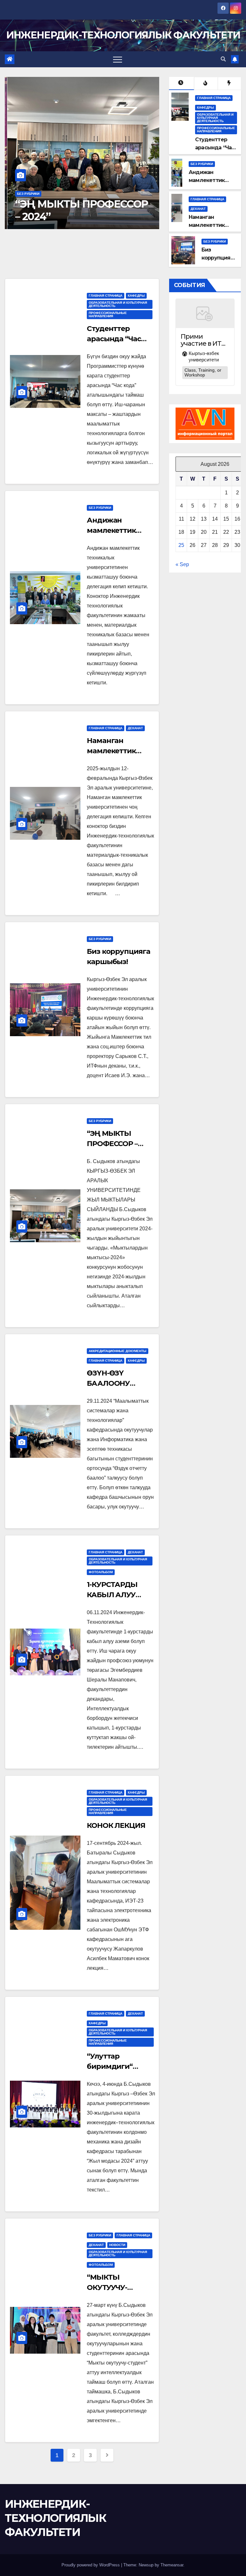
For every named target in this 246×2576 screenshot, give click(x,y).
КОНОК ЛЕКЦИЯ (116, 1825)
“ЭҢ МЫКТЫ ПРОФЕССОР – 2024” (79, 210)
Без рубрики (26, 194)
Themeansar (172, 2565)
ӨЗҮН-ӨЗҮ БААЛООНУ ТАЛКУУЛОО (110, 1383)
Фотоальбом (101, 1572)
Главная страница (214, 98)
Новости (117, 2245)
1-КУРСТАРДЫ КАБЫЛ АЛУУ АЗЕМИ (112, 1595)
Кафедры (205, 107)
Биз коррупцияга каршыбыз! (219, 258)
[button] (223, 59)
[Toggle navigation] (118, 59)
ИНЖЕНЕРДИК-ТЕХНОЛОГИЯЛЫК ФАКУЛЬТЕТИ (123, 35)
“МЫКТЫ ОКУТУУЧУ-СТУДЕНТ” (107, 2287)
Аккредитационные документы (118, 1351)
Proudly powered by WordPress (91, 2565)
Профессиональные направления (216, 130)
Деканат (198, 209)
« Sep (182, 564)
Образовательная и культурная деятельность (215, 118)
